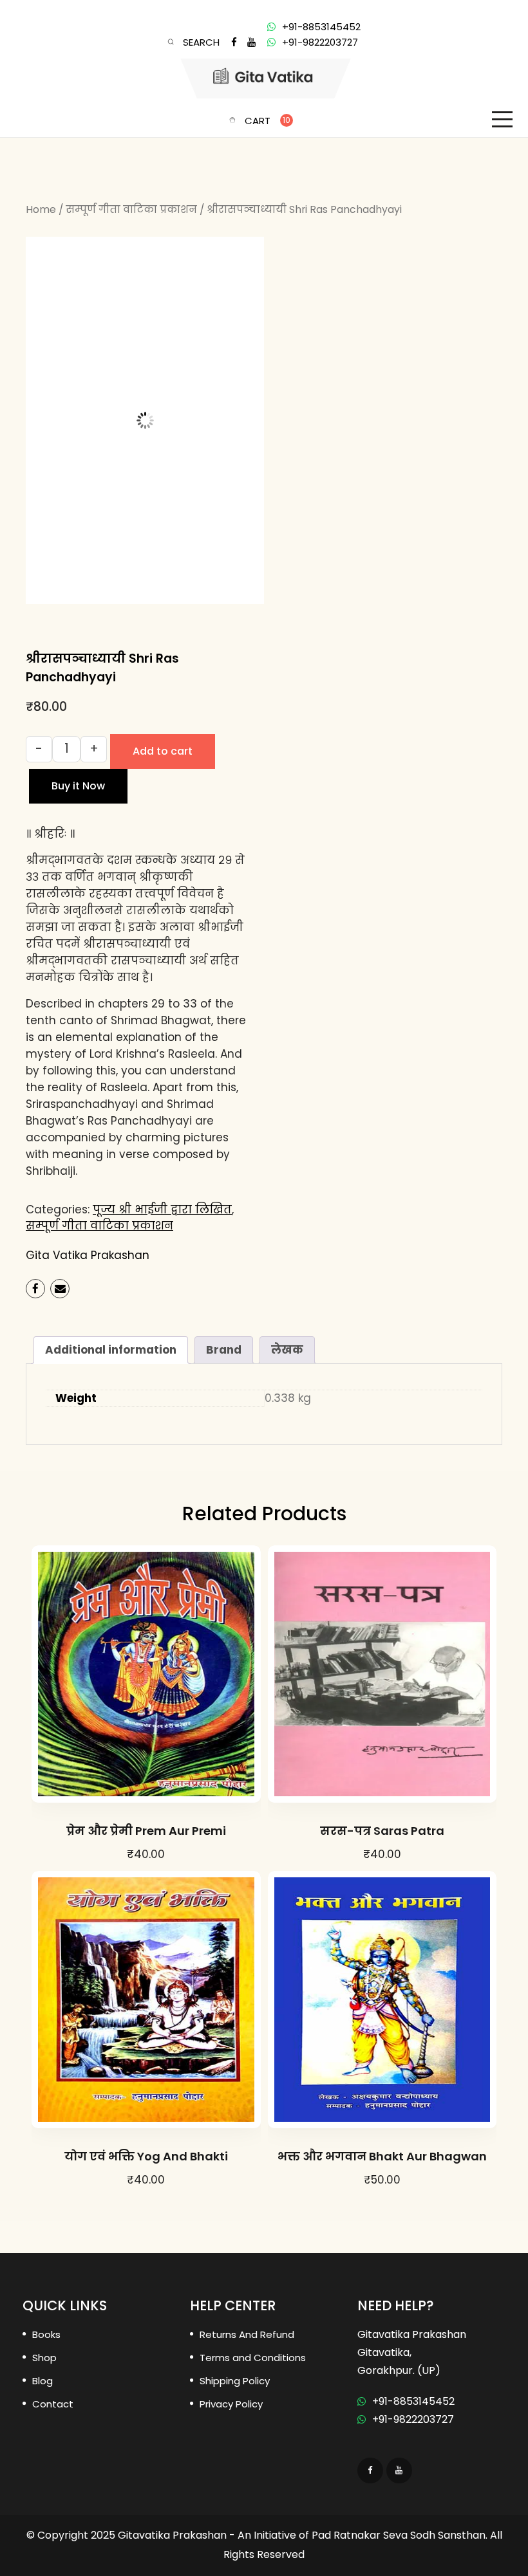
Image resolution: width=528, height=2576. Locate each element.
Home (41, 209)
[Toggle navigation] (502, 120)
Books (46, 2334)
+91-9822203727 (320, 42)
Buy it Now (78, 786)
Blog (42, 2381)
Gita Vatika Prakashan (88, 1255)
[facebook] (234, 42)
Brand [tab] (224, 1350)
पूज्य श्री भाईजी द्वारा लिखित (162, 1210)
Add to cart (163, 751)
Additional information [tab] (111, 1350)
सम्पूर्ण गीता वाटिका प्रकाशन (131, 209)
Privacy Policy (231, 2404)
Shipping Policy (235, 2381)
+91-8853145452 (321, 27)
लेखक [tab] (287, 1350)
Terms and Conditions (253, 2358)
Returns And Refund (247, 2334)
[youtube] (251, 42)
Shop (44, 2358)
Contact (53, 2404)
